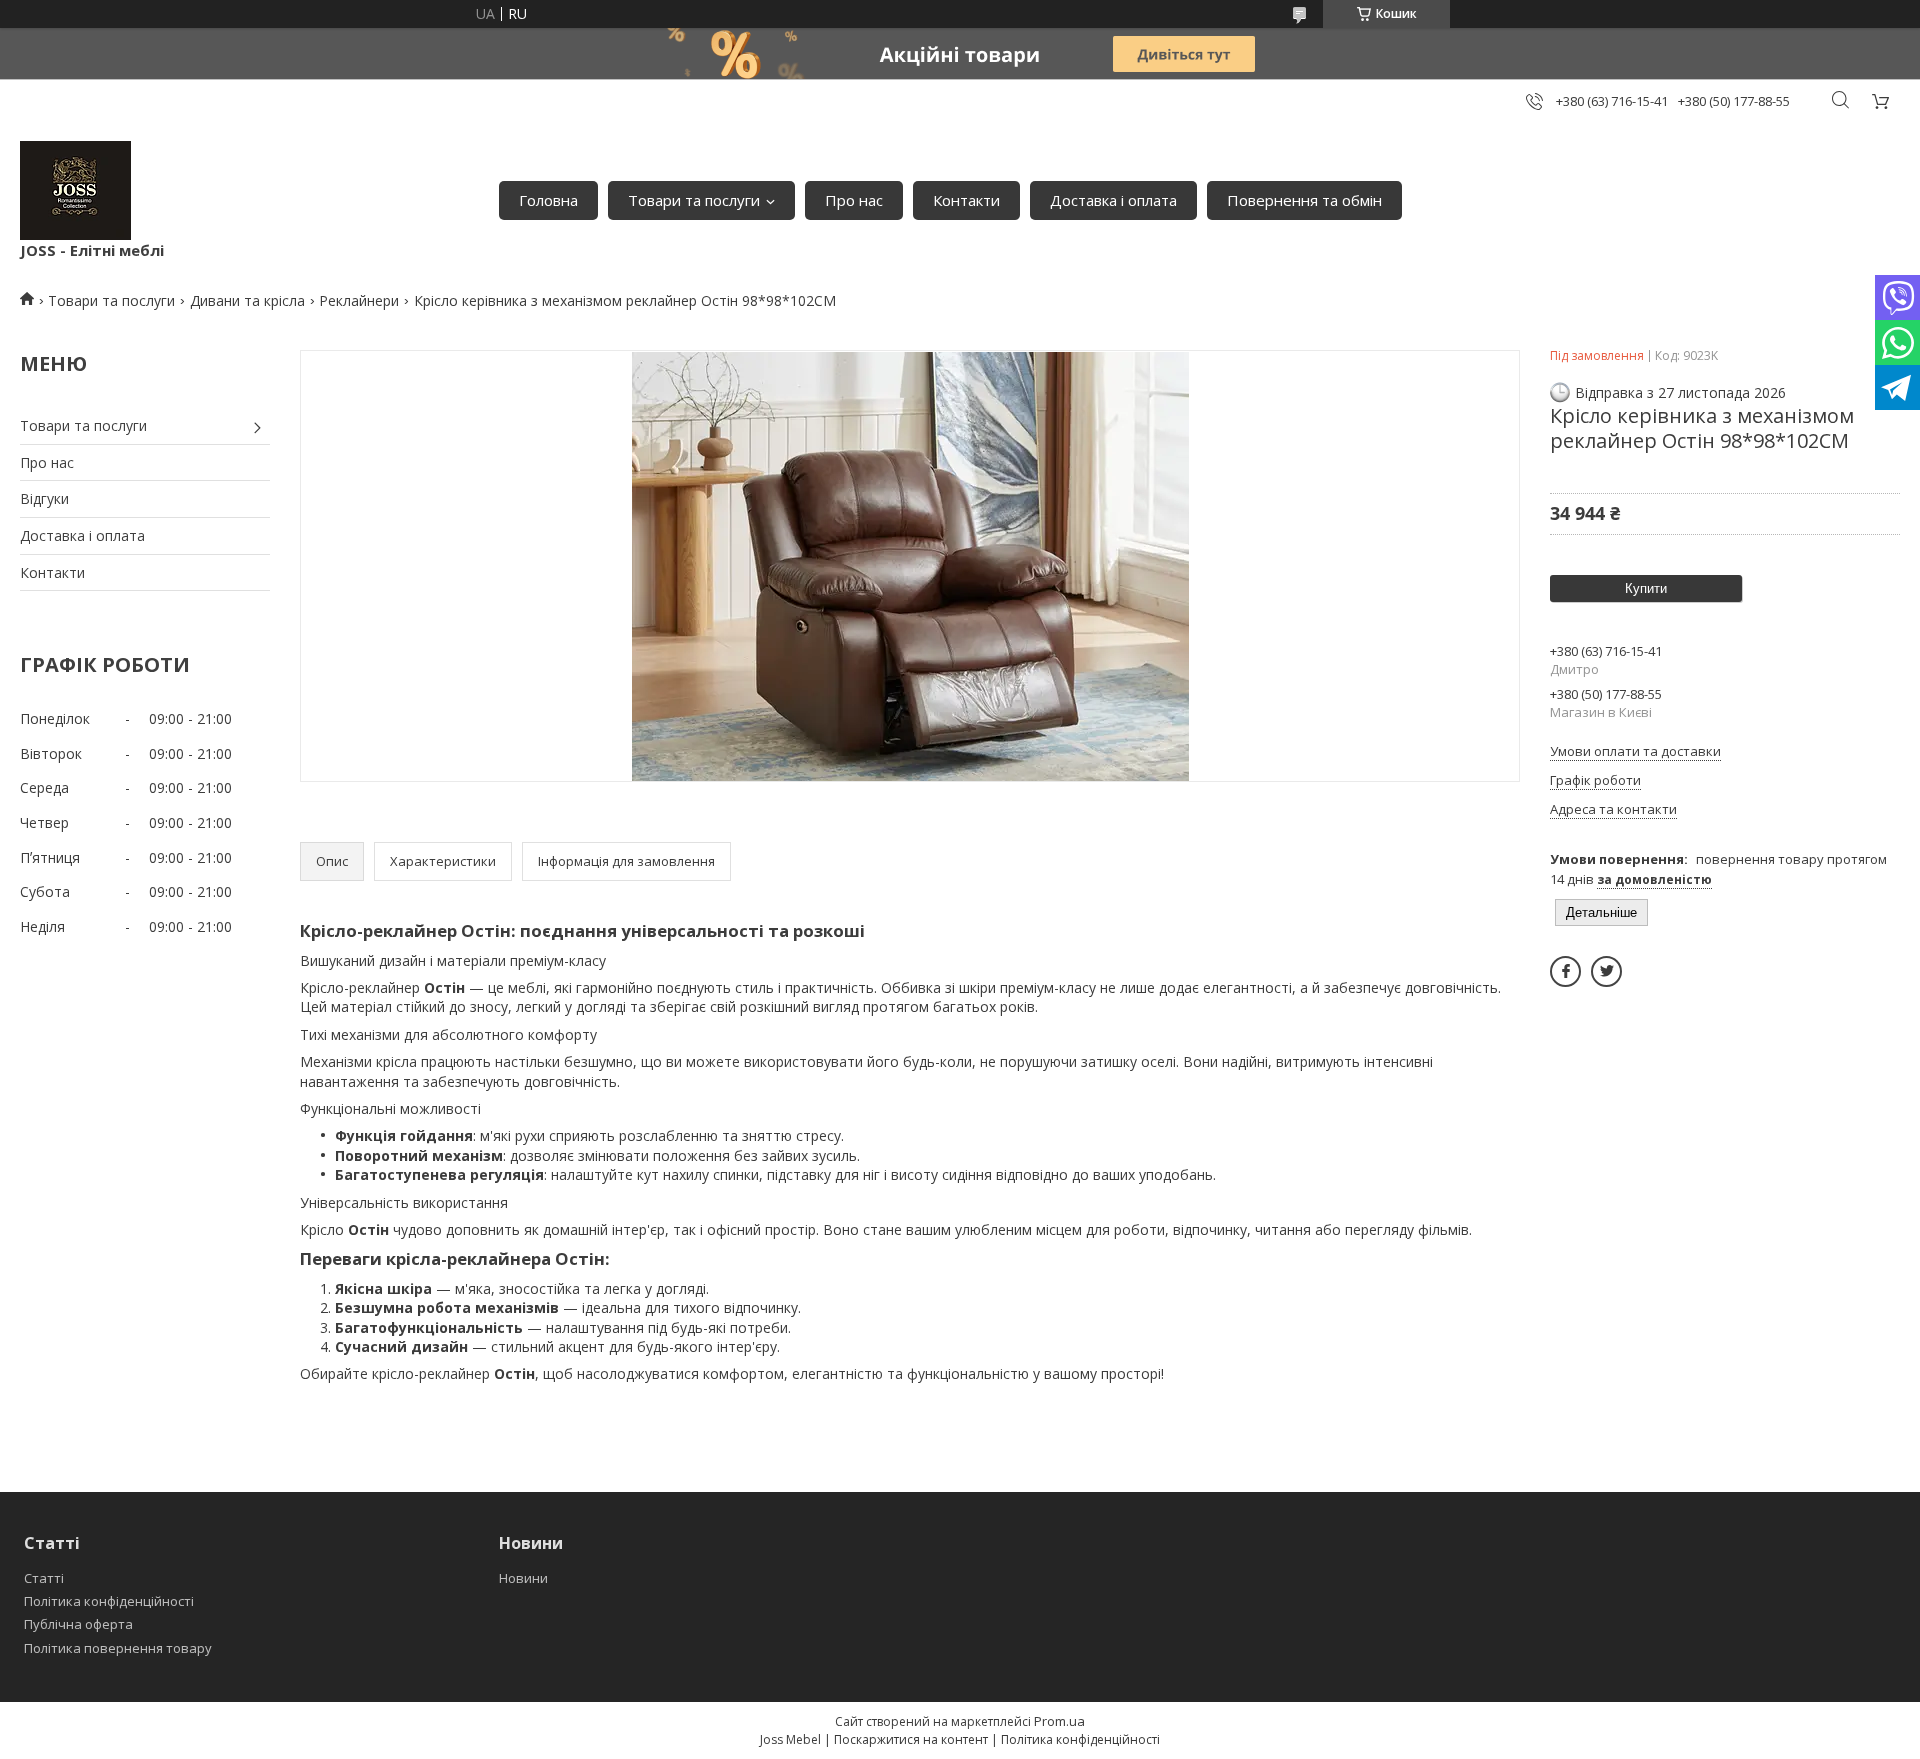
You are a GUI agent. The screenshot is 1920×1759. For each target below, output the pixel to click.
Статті (44, 1578)
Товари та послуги (694, 200)
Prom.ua (1059, 1721)
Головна (548, 200)
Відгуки (44, 498)
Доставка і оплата (1113, 200)
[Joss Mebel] (75, 190)
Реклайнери (359, 300)
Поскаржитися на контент (911, 1739)
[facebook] (1565, 971)
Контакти (966, 200)
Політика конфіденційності (109, 1601)
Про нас (854, 200)
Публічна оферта (78, 1624)
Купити (1646, 588)
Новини (523, 1578)
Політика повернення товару (118, 1648)
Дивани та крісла (247, 300)
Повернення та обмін (1304, 200)
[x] (1606, 971)
